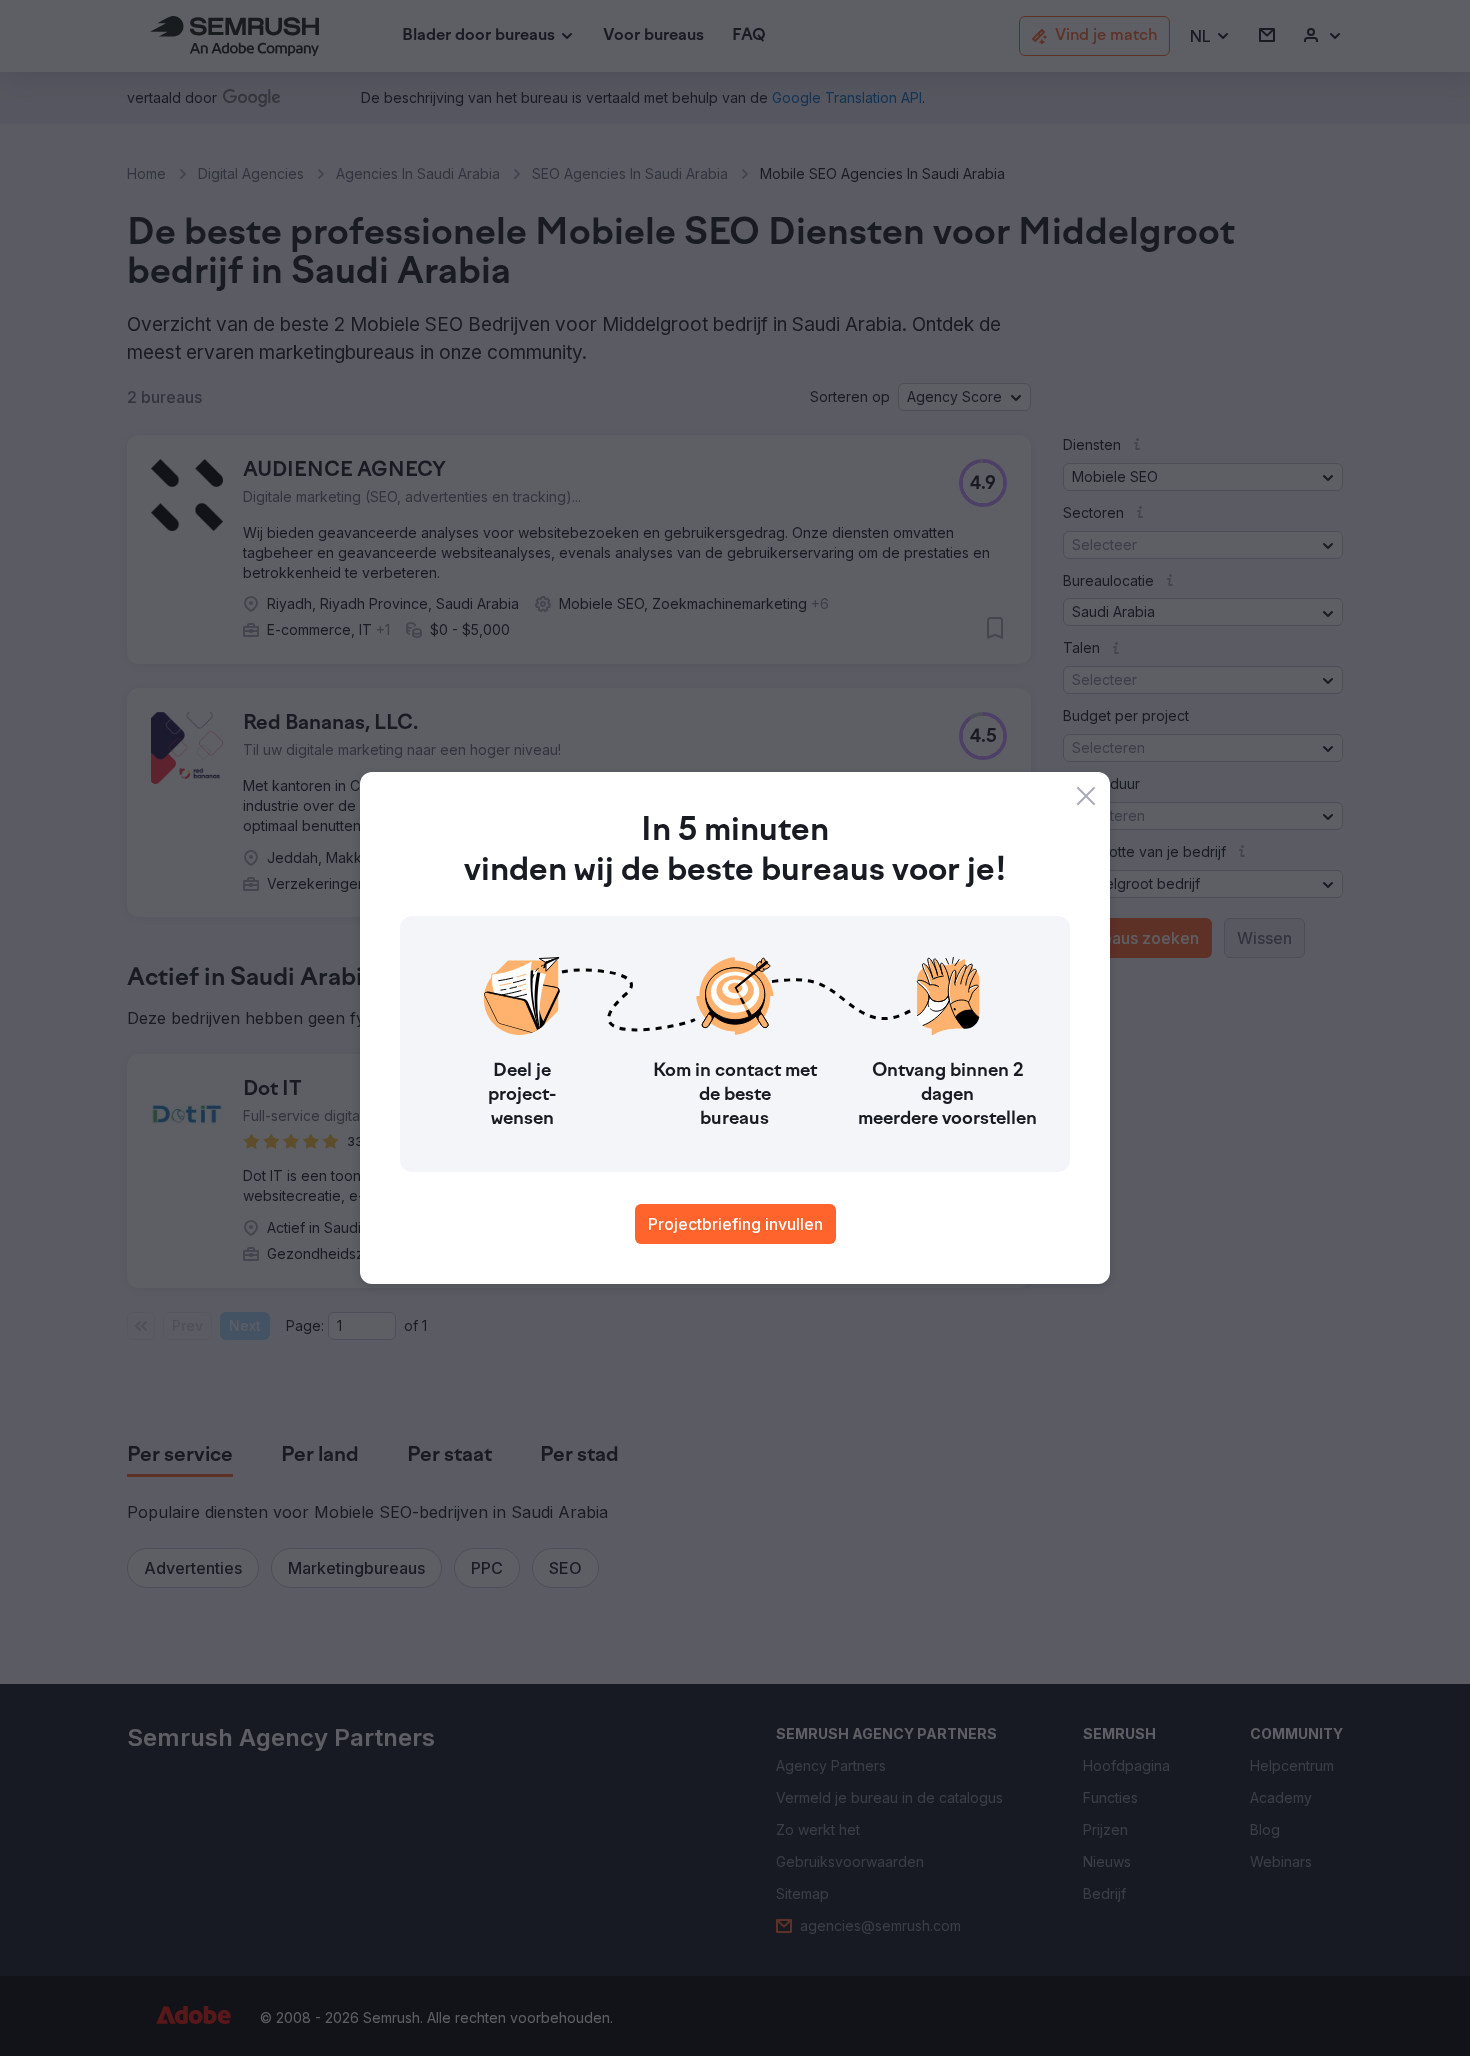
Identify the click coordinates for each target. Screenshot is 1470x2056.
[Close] (1086, 796)
